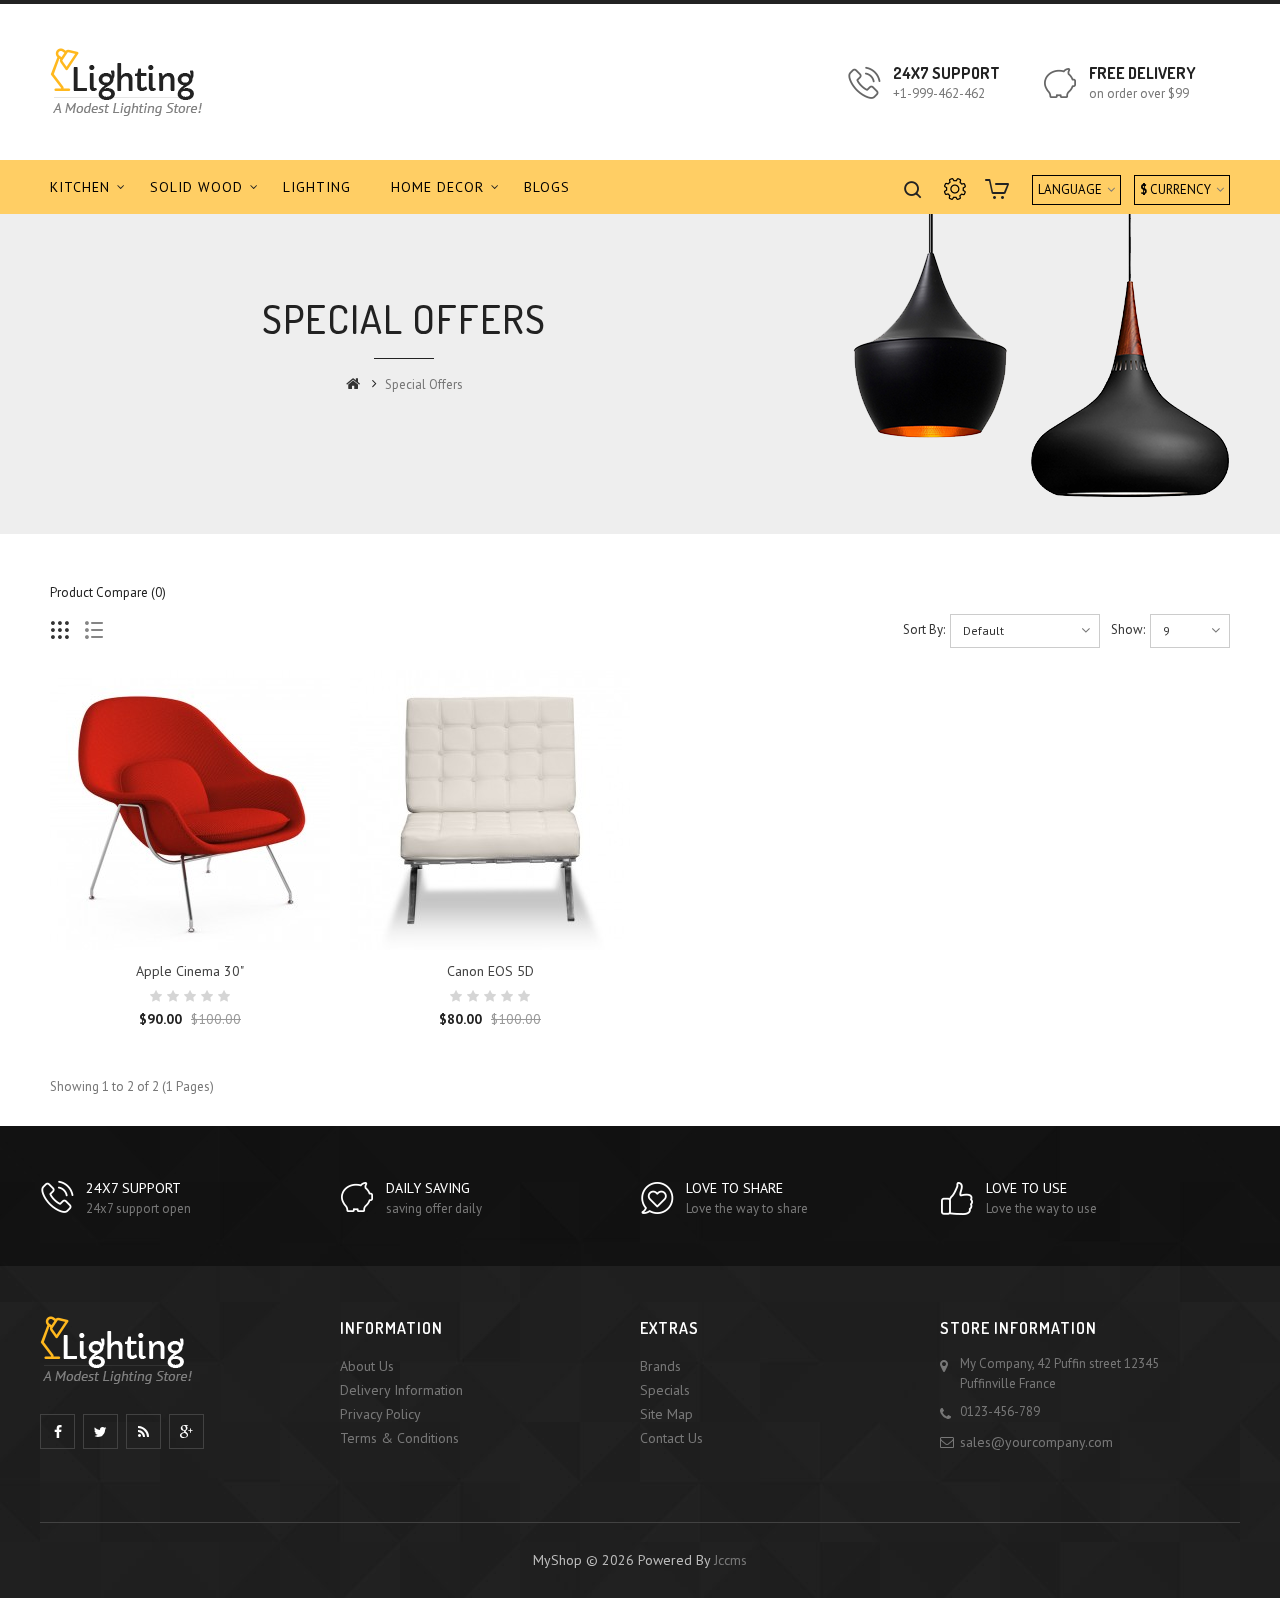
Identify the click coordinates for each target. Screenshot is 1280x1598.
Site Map (666, 1414)
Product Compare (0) (108, 592)
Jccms (730, 1560)
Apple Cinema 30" (190, 971)
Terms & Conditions (399, 1438)
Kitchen (80, 187)
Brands (660, 1366)
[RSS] (143, 1431)
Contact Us (671, 1438)
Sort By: (924, 629)
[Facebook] (57, 1431)
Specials (665, 1390)
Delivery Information (401, 1390)
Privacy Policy (380, 1414)
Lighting (317, 187)
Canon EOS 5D (490, 971)
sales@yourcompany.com (1036, 1442)
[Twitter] (100, 1431)
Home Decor (437, 187)
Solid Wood (196, 187)
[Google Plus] (186, 1431)
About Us (367, 1366)
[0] (999, 192)
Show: (1128, 629)
